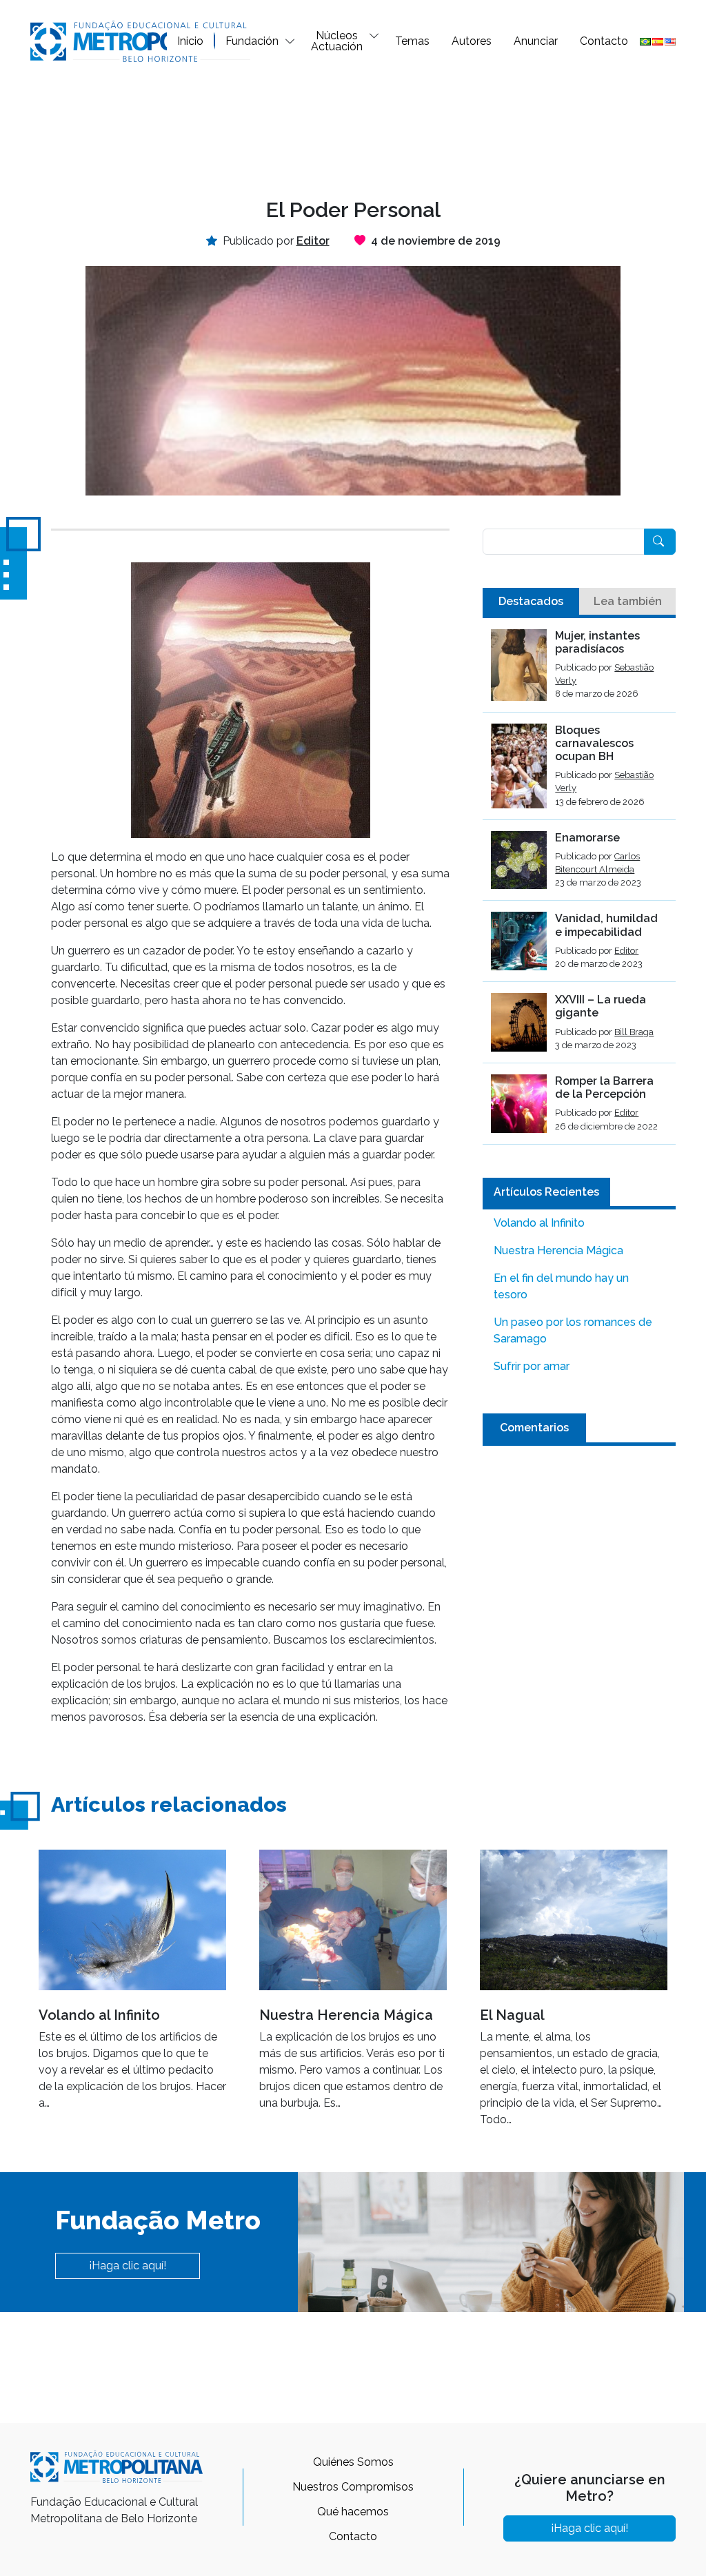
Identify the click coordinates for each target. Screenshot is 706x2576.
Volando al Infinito (539, 1223)
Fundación (252, 41)
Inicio (190, 41)
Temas (412, 41)
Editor (626, 951)
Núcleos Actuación (337, 41)
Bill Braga (634, 1032)
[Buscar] (660, 542)
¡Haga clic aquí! (128, 2266)
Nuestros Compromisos (353, 2487)
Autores (472, 41)
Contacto (604, 41)
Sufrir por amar (532, 1366)
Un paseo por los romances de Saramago (573, 1330)
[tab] (531, 602)
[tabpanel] (579, 887)
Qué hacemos (353, 2512)
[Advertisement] (353, 128)
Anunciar (536, 41)
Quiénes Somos (353, 2462)
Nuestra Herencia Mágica (558, 1250)
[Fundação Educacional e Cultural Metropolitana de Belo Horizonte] (141, 40)
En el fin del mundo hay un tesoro (561, 1286)
